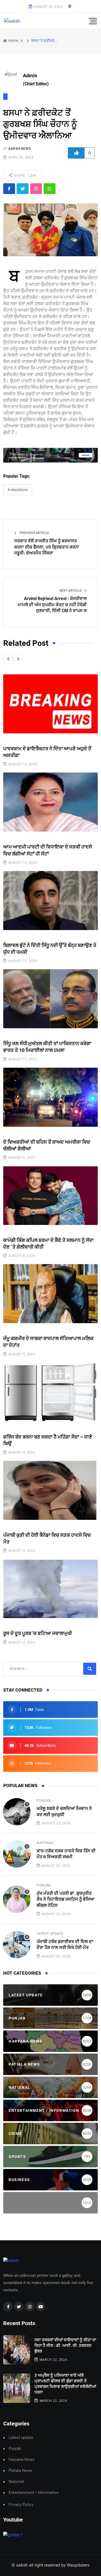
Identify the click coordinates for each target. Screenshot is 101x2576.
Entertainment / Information (34, 2493)
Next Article (71, 591)
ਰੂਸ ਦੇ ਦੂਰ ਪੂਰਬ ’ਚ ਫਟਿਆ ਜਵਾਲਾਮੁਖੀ (38, 1633)
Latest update (50, 1934)
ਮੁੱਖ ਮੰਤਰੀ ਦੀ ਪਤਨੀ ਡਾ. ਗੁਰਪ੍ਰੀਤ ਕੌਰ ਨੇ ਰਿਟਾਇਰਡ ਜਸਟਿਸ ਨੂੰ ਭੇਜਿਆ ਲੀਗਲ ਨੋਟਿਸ (65, 1899)
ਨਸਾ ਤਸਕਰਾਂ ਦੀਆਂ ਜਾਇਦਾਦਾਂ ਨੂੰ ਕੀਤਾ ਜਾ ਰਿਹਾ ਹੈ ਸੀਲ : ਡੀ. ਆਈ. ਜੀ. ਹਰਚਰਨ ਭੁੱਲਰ (65, 2346)
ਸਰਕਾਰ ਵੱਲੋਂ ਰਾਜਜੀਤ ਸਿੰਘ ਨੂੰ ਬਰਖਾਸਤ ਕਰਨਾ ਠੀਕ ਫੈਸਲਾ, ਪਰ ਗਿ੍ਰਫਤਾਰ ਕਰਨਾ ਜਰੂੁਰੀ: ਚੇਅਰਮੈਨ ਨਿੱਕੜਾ (47, 547)
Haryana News (22, 2460)
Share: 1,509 (25, 175)
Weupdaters (78, 2565)
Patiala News (20, 2471)
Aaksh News (20, 149)
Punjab (44, 1801)
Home (13, 41)
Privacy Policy (21, 2505)
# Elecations (18, 490)
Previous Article (34, 533)
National (45, 1843)
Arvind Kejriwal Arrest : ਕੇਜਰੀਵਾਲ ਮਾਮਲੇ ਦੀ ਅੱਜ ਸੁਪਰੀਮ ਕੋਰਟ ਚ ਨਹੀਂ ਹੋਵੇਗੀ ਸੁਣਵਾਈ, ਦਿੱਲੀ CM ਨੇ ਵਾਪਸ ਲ (52, 605)
